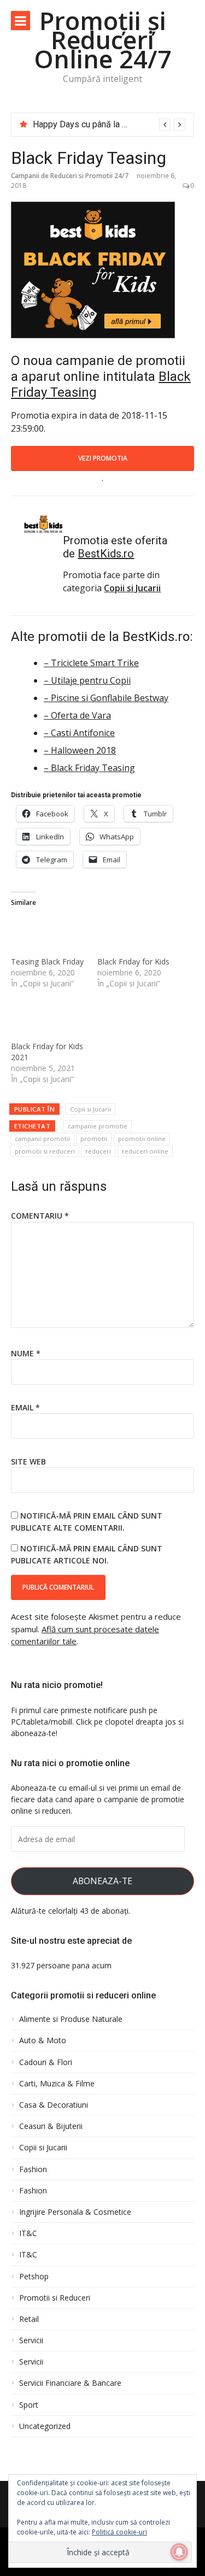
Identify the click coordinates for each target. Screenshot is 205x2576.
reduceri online (145, 1151)
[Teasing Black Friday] (49, 935)
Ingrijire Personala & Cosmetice (75, 2212)
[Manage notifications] (179, 2552)
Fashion (33, 2169)
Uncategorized (45, 2426)
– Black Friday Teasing (89, 768)
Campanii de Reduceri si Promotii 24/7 (70, 176)
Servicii (31, 2340)
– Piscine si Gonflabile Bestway (106, 698)
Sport (29, 2405)
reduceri (98, 1151)
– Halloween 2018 (80, 750)
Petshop (34, 2277)
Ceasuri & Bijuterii (51, 2126)
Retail (29, 2319)
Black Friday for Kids (133, 961)
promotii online (142, 1139)
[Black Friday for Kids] (135, 935)
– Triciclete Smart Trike (91, 663)
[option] (109, 125)
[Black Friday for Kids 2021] (49, 1019)
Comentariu (40, 1216)
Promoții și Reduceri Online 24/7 (103, 40)
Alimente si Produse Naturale (71, 2019)
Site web (28, 1462)
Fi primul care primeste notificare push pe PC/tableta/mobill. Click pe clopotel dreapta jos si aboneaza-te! (97, 1722)
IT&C (28, 2233)
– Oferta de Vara (77, 715)
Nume (26, 1353)
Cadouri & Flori (46, 2062)
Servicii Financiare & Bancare (70, 2383)
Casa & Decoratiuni (54, 2105)
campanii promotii (42, 1139)
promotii (94, 1139)
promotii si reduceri (45, 1151)
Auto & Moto (43, 2040)
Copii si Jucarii (90, 1109)
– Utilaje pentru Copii (87, 680)
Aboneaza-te (102, 1881)
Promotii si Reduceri (55, 2298)
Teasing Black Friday (47, 961)
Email (25, 1407)
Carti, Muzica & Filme (57, 2084)
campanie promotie (98, 1126)
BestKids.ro (106, 554)
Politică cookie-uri (119, 2532)
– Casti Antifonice (79, 733)
